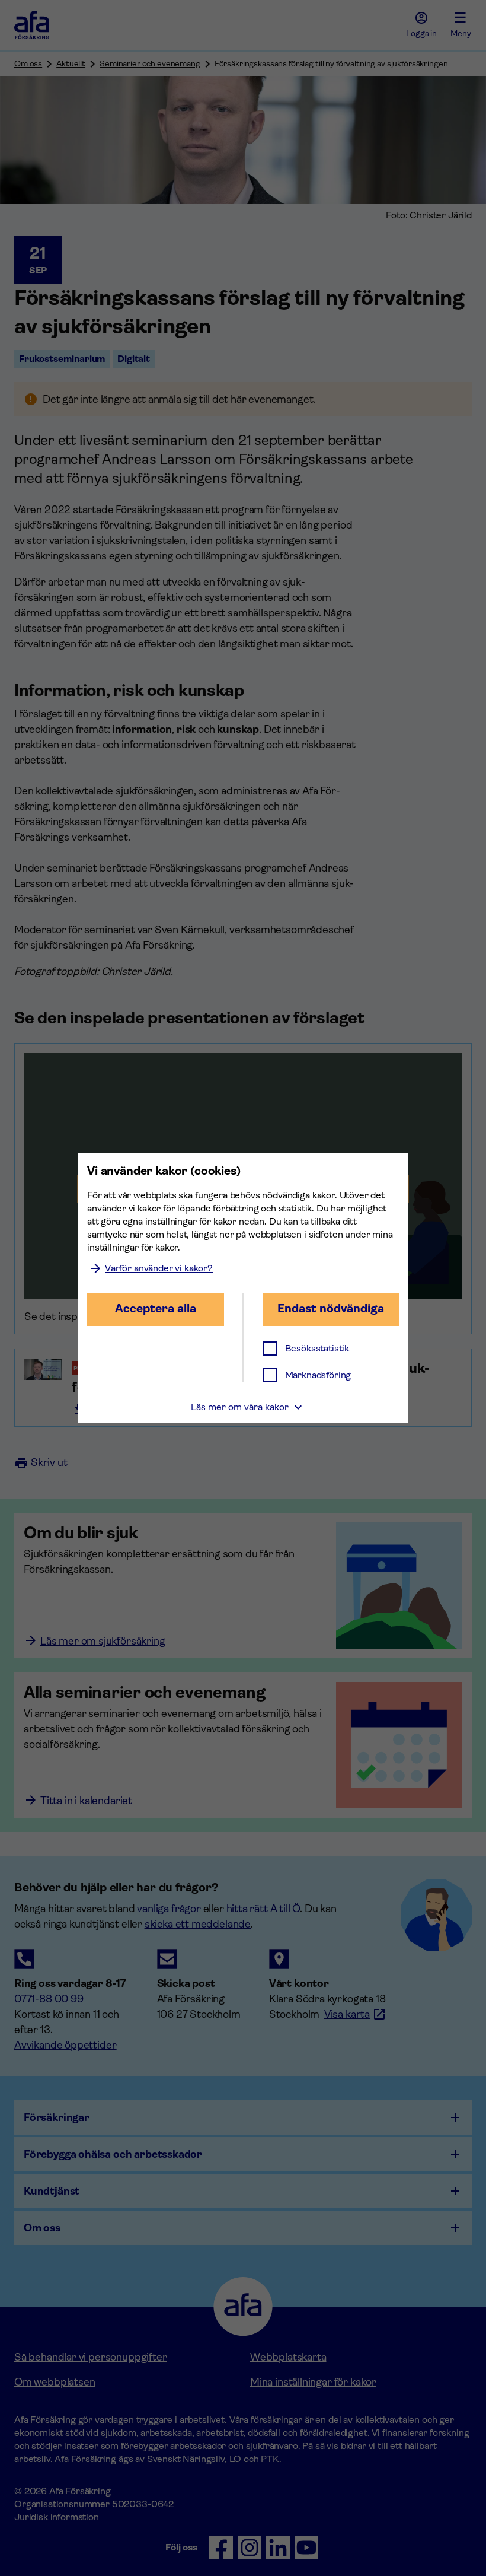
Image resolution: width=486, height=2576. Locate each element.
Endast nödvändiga (331, 1308)
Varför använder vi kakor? (159, 1268)
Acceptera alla (156, 1308)
